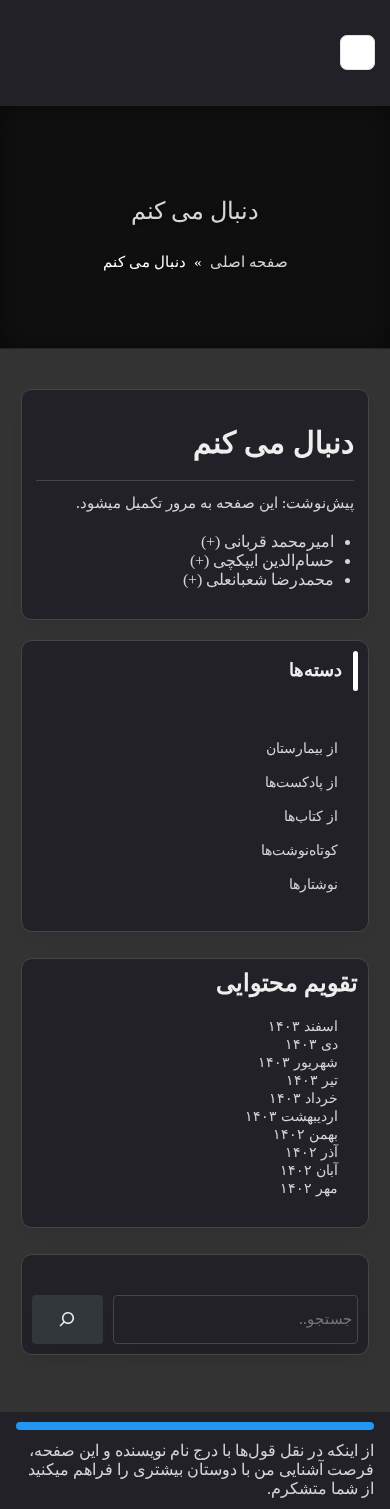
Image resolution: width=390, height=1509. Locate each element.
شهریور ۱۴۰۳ (298, 1062)
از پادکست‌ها (301, 782)
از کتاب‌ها (311, 816)
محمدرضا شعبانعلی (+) (258, 579)
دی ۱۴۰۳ (311, 1044)
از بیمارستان (302, 748)
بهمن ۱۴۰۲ (305, 1134)
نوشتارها (313, 884)
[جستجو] (67, 1319)
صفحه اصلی (249, 262)
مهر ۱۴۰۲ (309, 1188)
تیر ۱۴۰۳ (312, 1080)
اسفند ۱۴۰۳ (303, 1026)
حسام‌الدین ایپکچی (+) (262, 560)
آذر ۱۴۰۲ (311, 1152)
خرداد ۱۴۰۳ (303, 1098)
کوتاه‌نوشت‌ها (299, 850)
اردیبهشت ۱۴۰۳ (291, 1116)
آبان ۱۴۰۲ (309, 1170)
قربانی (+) (236, 541)
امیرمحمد (302, 541)
